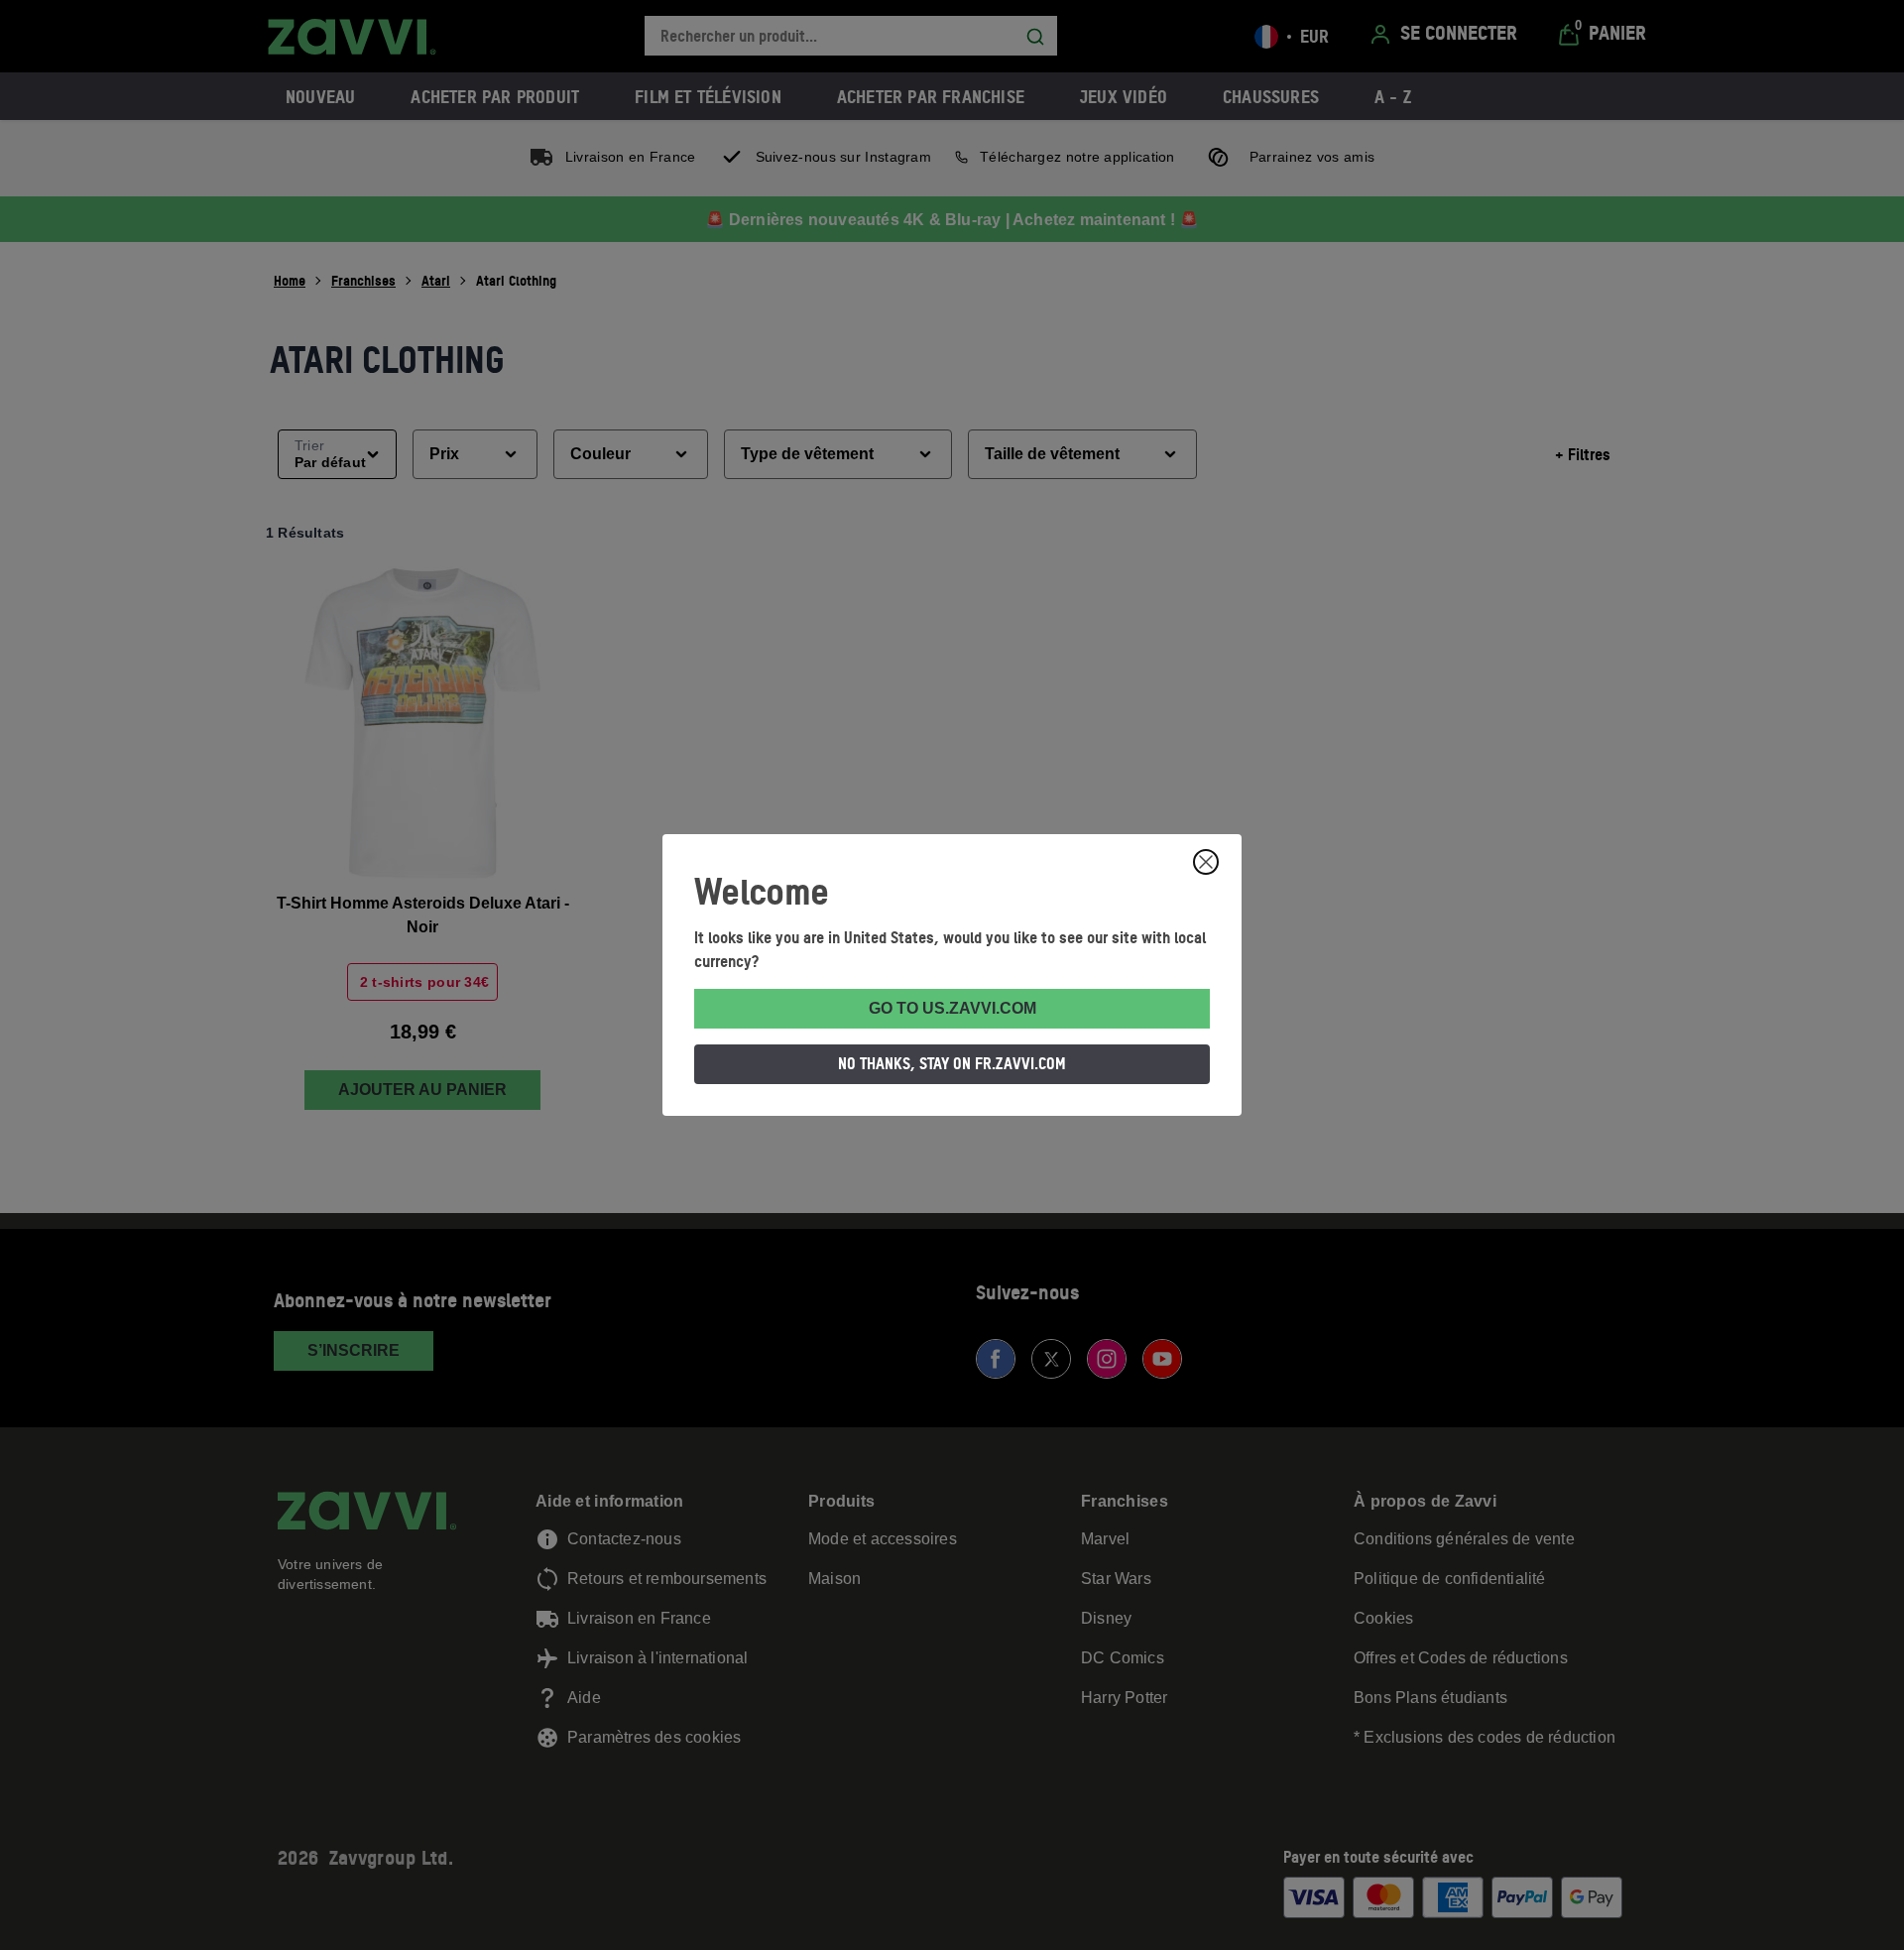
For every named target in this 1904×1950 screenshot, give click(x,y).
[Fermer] (1206, 862)
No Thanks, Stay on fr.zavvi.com (952, 1063)
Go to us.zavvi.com (952, 1008)
